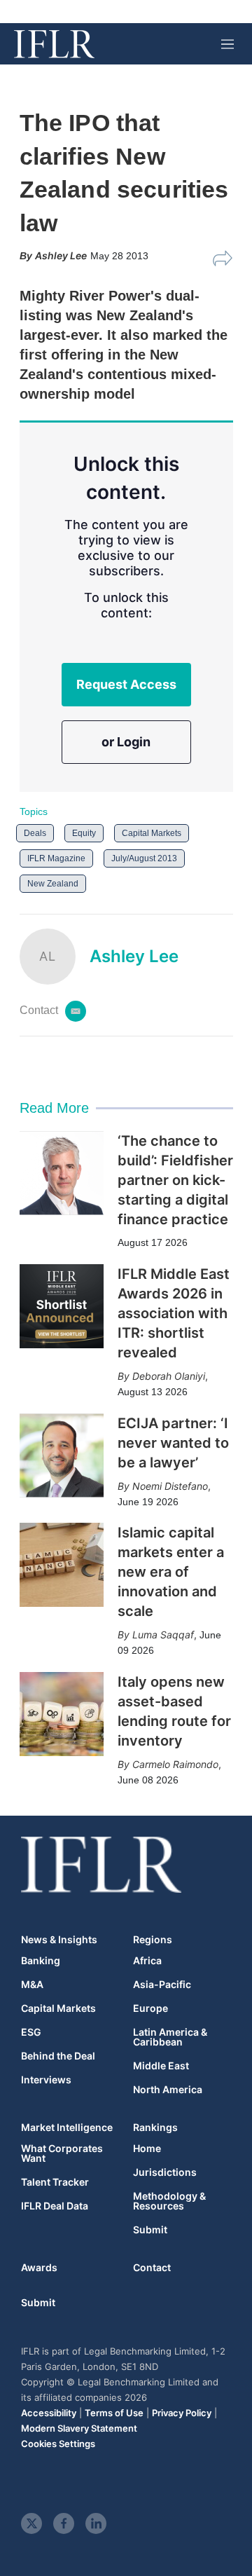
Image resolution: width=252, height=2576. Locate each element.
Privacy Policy (182, 2413)
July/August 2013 (144, 858)
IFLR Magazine (56, 858)
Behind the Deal (58, 2056)
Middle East (161, 2066)
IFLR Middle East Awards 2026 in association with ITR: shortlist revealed (174, 1313)
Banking (41, 1961)
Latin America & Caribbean (170, 2037)
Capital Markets (152, 833)
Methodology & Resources (169, 2201)
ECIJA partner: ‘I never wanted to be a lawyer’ (173, 1443)
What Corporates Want (62, 2153)
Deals (35, 833)
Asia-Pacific (162, 1985)
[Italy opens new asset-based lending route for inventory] (62, 1714)
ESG (31, 2032)
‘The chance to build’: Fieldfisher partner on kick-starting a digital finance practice (175, 1180)
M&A (32, 1985)
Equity (84, 833)
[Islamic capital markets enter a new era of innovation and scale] (62, 1565)
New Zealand (53, 884)
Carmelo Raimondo (175, 1764)
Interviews (46, 2080)
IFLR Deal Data (55, 2206)
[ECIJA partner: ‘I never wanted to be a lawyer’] (62, 1455)
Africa (147, 1961)
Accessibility (49, 2413)
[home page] (54, 44)
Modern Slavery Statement (79, 2428)
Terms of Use (114, 2413)
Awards (39, 2267)
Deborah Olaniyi (169, 1376)
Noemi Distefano (170, 1486)
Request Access (126, 684)
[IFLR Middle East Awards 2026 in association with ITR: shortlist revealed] (62, 1306)
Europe (150, 2008)
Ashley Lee (134, 956)
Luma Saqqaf (163, 1635)
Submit (150, 2230)
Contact (152, 2267)
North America (168, 2090)
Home (147, 2149)
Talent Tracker (55, 2182)
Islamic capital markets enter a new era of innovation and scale (171, 1572)
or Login (126, 742)
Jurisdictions (165, 2172)
